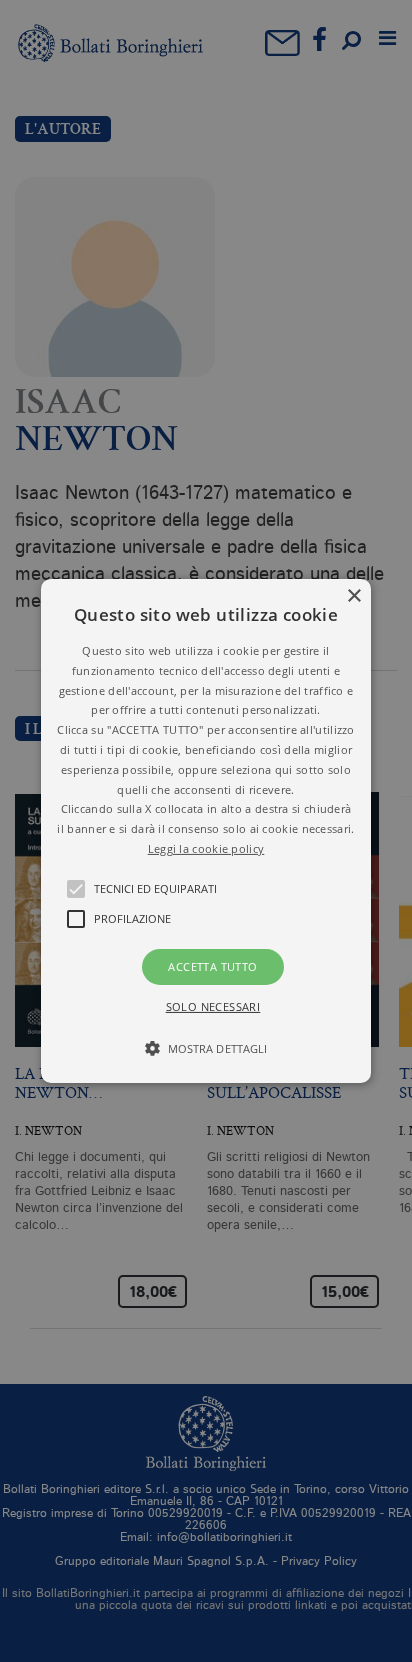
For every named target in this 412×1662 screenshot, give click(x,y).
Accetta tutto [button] (212, 966)
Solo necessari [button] (213, 1006)
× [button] (353, 596)
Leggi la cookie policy (206, 848)
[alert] (206, 831)
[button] (206, 831)
